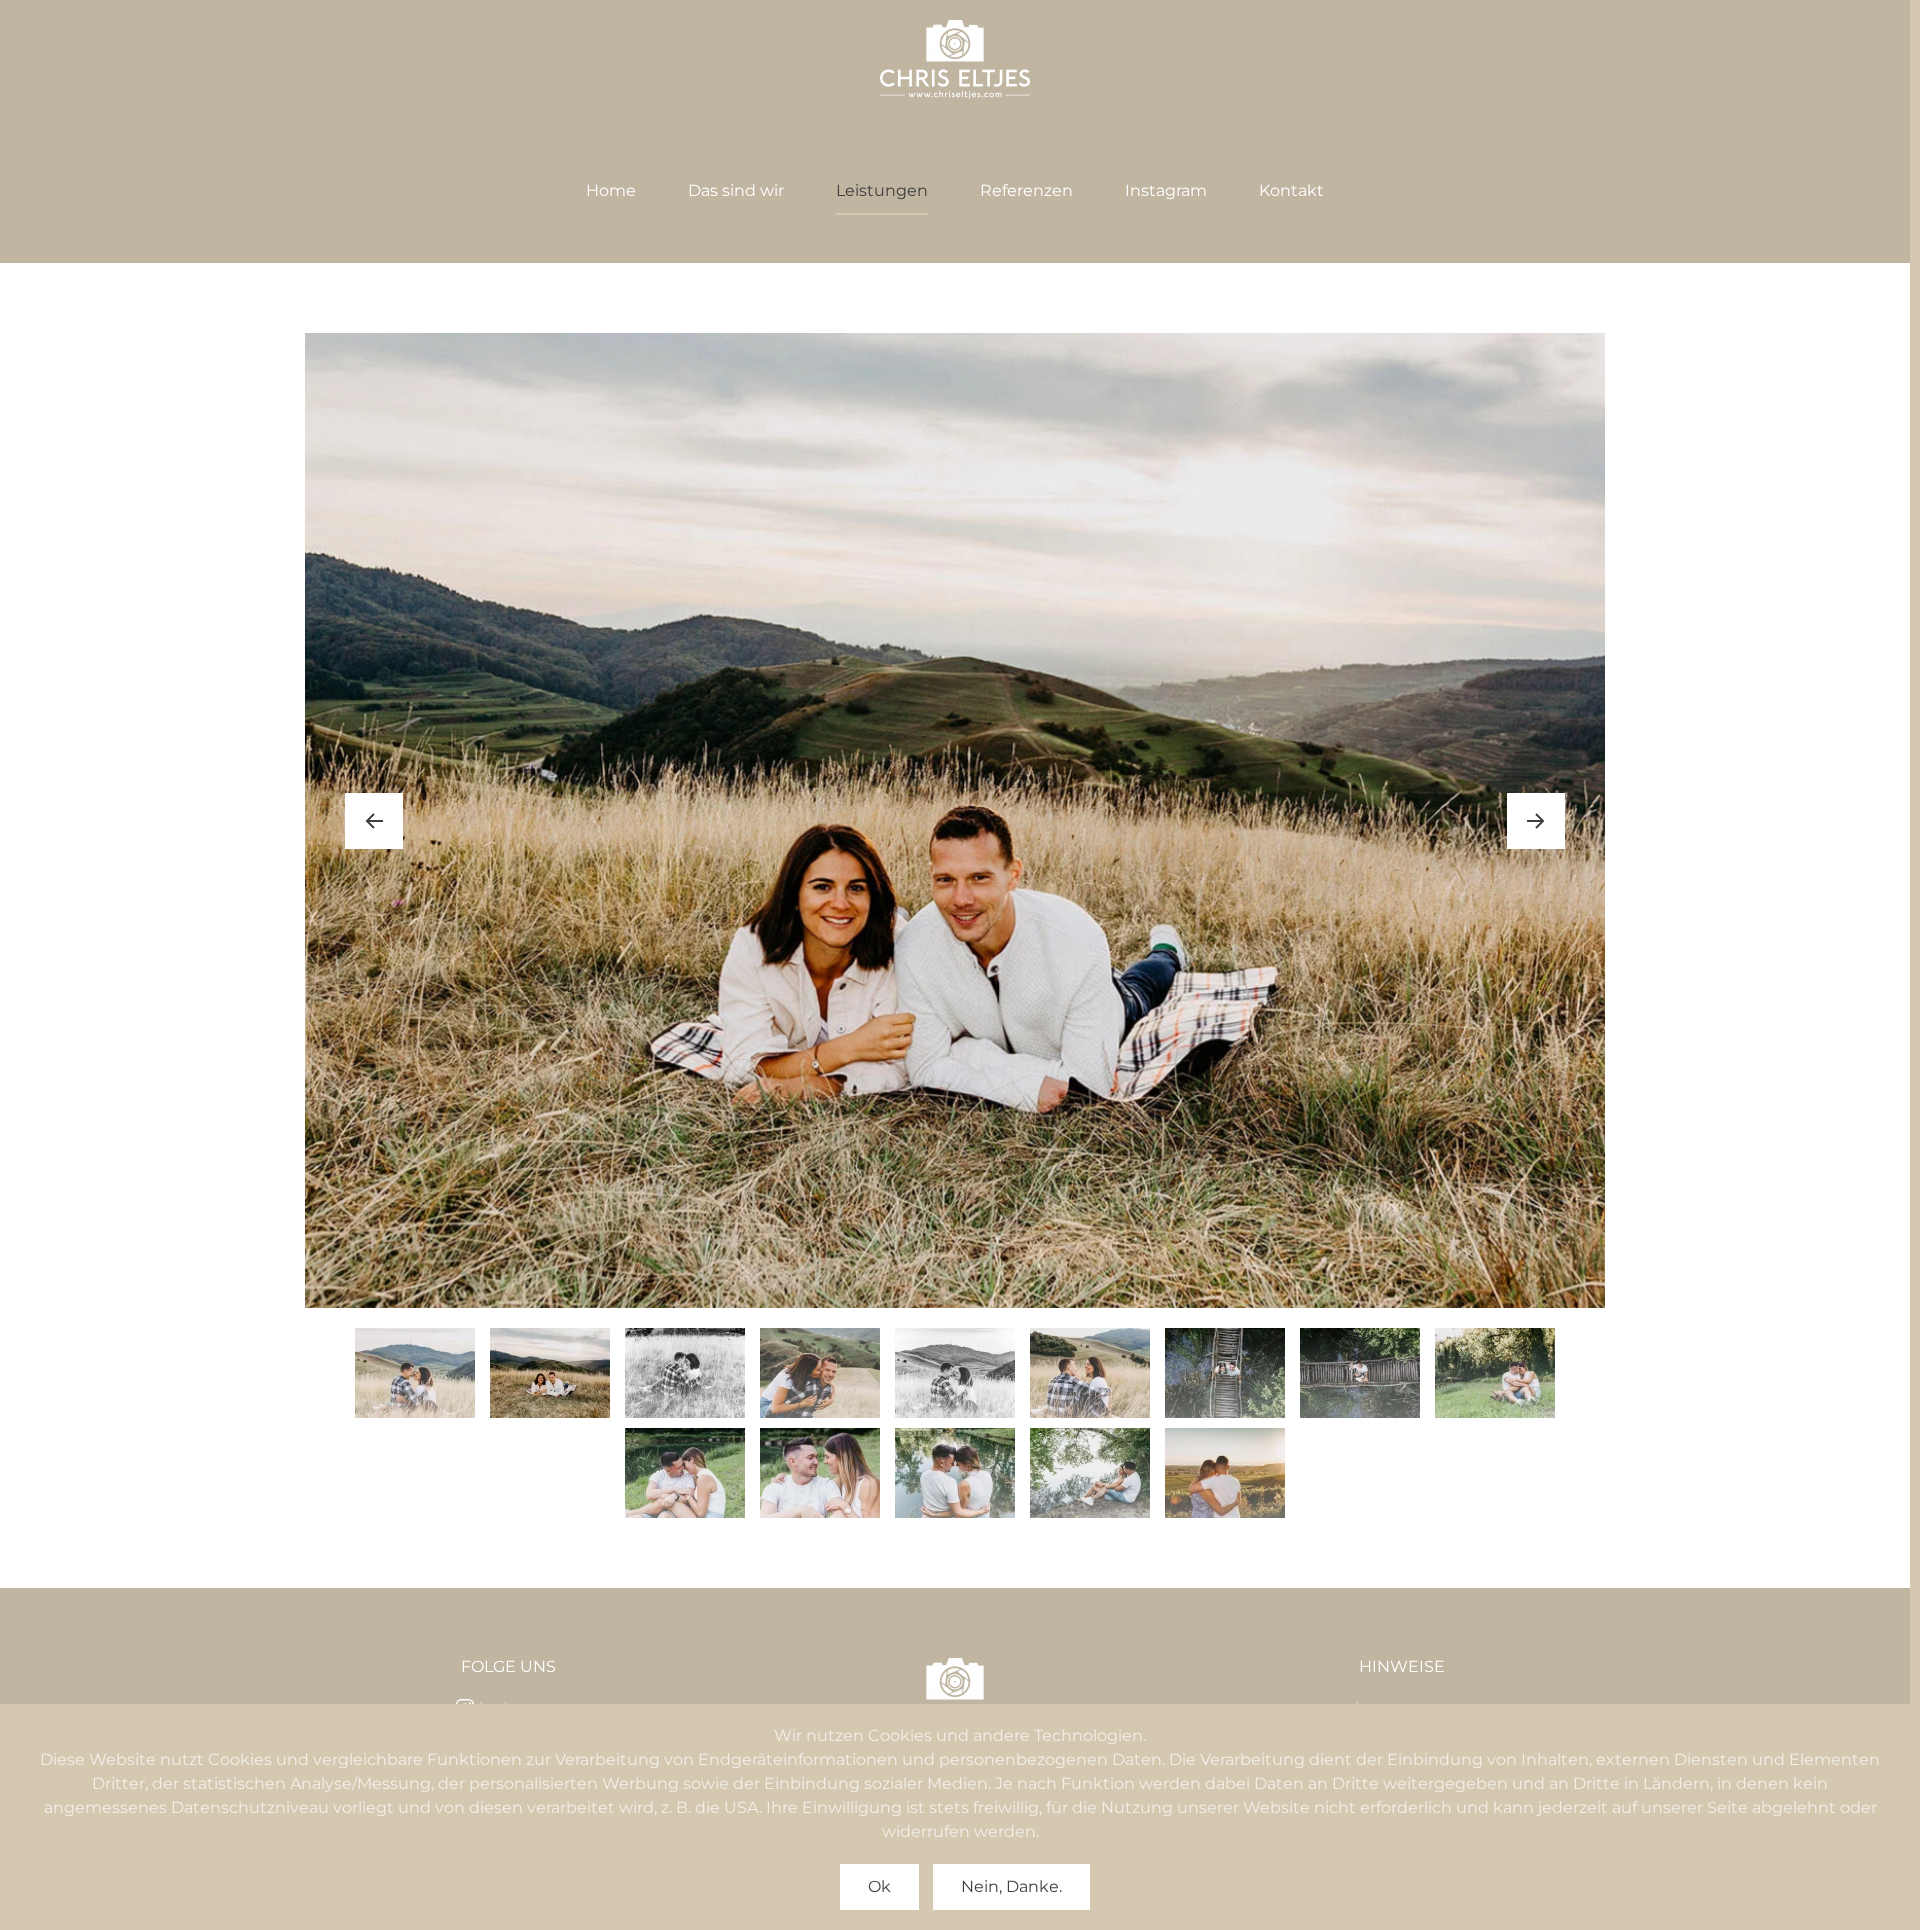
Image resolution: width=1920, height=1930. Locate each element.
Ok (879, 1886)
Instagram (1166, 190)
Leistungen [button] (882, 190)
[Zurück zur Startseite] (955, 59)
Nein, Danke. (1011, 1886)
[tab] (415, 1373)
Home (611, 190)
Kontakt (1291, 190)
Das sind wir (736, 190)
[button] (374, 821)
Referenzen (1026, 190)
